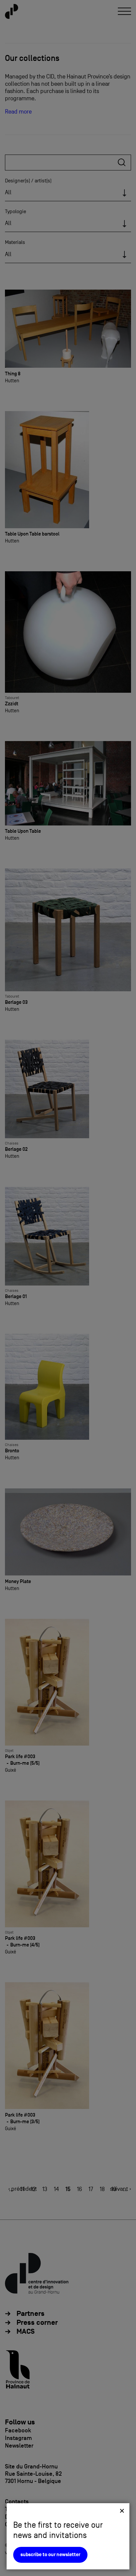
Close (122, 2511)
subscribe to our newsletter (50, 2555)
